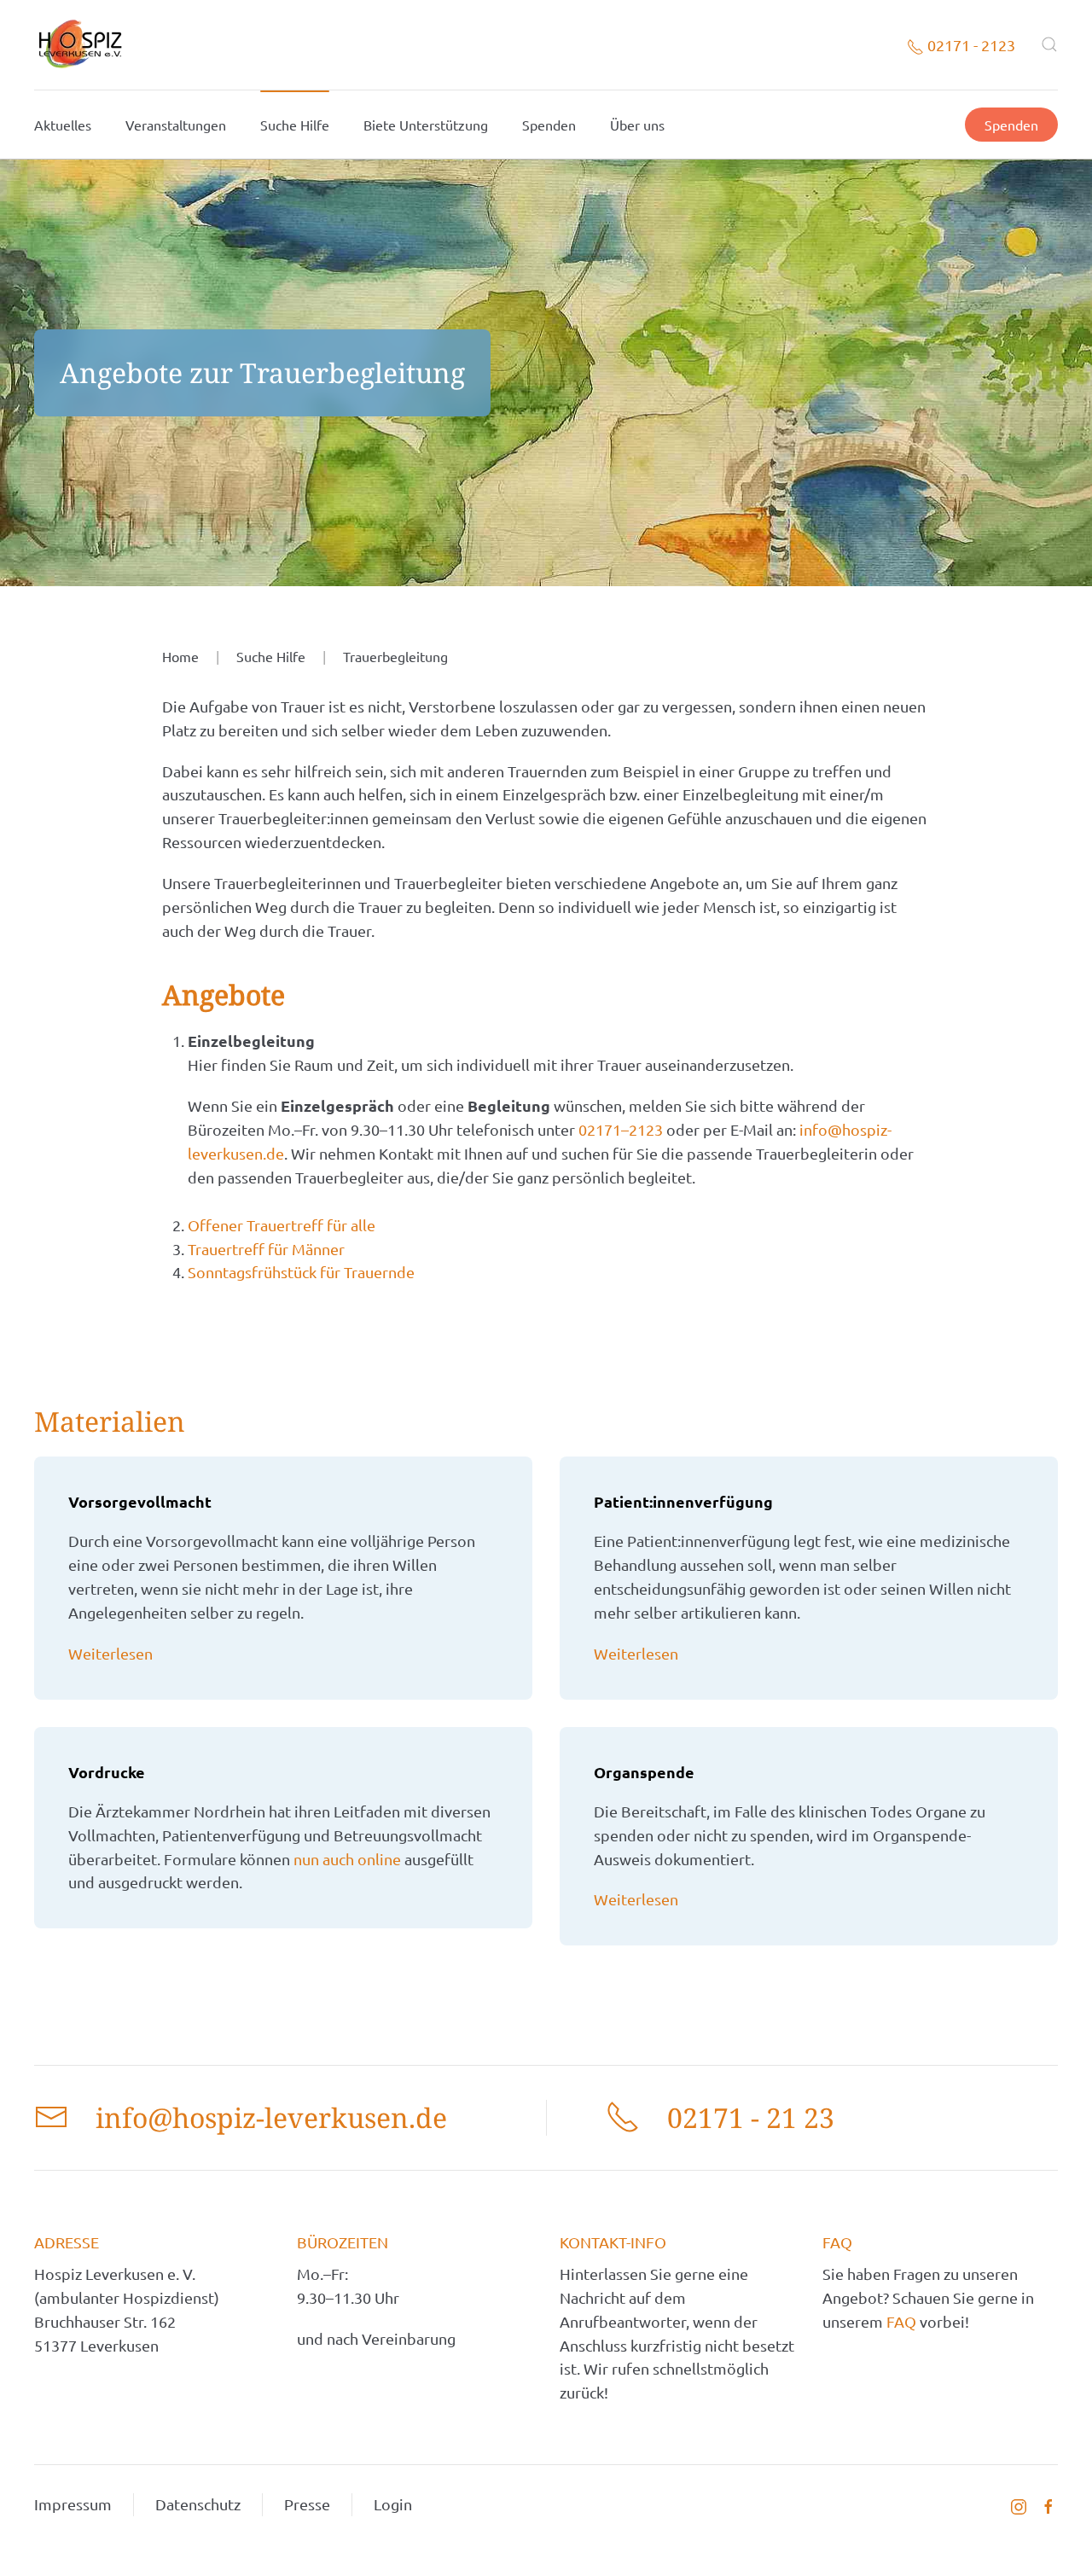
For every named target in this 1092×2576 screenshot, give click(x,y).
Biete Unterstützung (426, 125)
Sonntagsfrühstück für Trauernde (301, 1272)
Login (393, 2504)
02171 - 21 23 (751, 2117)
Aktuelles (63, 125)
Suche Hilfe (295, 125)
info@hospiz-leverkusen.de (271, 2117)
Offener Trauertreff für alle (282, 1225)
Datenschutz (198, 2504)
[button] (1049, 44)
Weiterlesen (110, 1653)
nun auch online (347, 1859)
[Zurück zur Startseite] (80, 45)
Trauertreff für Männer (266, 1249)
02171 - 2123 (970, 45)
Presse (307, 2504)
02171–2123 (622, 1129)
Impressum (73, 2504)
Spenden (549, 125)
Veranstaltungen (176, 125)
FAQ (903, 2321)
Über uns (637, 125)
